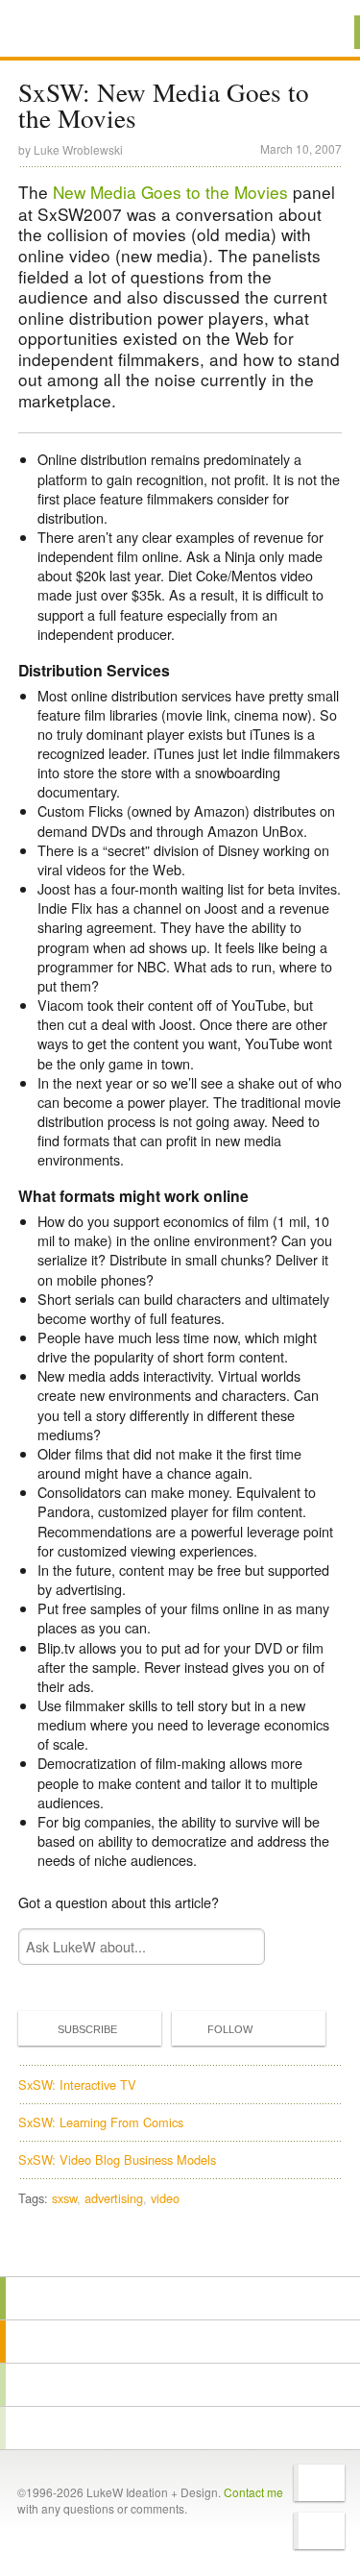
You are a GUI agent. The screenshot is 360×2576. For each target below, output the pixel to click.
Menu (321, 32)
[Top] (180, 2249)
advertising (114, 2198)
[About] (180, 2298)
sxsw (64, 2198)
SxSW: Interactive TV (77, 2085)
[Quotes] (180, 2342)
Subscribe (87, 2029)
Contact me (253, 2492)
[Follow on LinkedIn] (319, 2531)
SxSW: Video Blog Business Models (117, 2159)
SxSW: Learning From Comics (101, 2122)
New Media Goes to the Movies (170, 192)
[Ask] (180, 2428)
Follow (230, 2029)
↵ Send (238, 1946)
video (165, 2198)
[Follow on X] (319, 2483)
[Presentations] (180, 2385)
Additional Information (84, 31)
